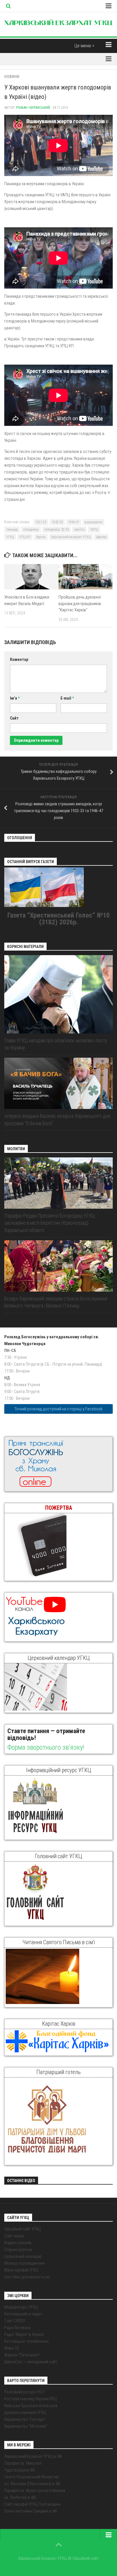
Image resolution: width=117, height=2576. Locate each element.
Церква (101, 537)
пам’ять (79, 530)
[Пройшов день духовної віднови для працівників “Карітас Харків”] (85, 577)
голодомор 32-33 (57, 530)
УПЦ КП (25, 537)
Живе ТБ (12, 2348)
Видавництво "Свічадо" (25, 2419)
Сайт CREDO (15, 2321)
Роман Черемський (33, 108)
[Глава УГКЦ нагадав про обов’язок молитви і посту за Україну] (58, 994)
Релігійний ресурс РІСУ (25, 2392)
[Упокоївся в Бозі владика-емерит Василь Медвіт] (31, 577)
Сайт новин (14, 2236)
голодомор (31, 530)
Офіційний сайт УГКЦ (23, 2229)
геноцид (12, 530)
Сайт (14, 718)
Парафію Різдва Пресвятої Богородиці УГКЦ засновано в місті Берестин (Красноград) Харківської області (50, 1223)
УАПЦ (94, 530)
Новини (12, 77)
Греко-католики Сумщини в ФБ (31, 2511)
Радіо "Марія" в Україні (24, 2334)
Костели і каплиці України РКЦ (31, 2399)
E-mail (67, 698)
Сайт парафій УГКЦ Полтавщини (32, 2504)
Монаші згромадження (24, 2263)
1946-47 (74, 522)
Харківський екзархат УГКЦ (71, 537)
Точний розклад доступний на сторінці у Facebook (58, 1409)
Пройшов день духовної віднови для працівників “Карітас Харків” (80, 603)
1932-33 (57, 522)
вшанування (93, 522)
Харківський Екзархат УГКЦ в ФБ (33, 2456)
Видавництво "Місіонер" (26, 2426)
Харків (41, 537)
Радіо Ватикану (17, 2328)
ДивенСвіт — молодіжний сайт (31, 2362)
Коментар (19, 659)
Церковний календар (23, 2256)
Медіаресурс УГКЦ (21, 2307)
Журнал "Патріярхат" (22, 2355)
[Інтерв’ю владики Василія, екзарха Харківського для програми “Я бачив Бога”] (58, 1083)
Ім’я (15, 698)
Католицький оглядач (23, 2314)
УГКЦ (10, 537)
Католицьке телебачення (26, 2341)
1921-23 (41, 522)
